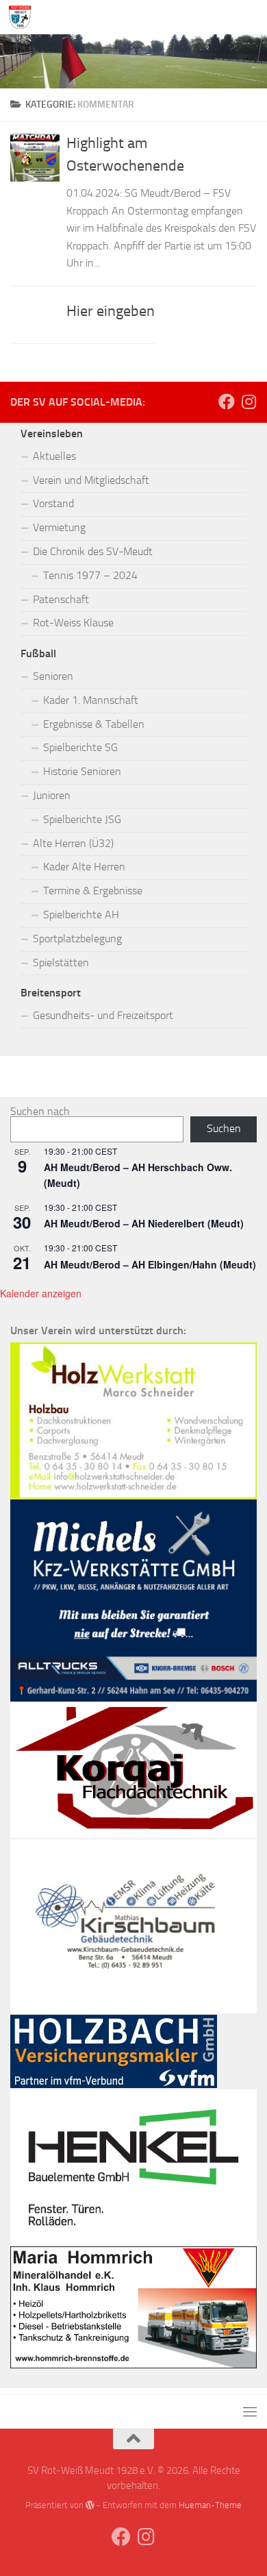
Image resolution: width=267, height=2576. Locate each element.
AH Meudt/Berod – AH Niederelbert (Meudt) (144, 1223)
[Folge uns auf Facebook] (227, 402)
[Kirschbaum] (133, 2010)
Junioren (52, 795)
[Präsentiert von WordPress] (90, 2505)
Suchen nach (40, 1111)
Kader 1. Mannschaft (91, 700)
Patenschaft (61, 599)
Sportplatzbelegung (77, 939)
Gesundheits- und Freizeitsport (103, 1015)
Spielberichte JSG (82, 819)
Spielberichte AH (81, 915)
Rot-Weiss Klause (73, 623)
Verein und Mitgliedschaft (91, 480)
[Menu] (250, 17)
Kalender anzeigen (41, 1293)
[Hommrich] (133, 2365)
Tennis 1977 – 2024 (90, 575)
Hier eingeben (111, 311)
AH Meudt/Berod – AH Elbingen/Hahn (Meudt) (150, 1264)
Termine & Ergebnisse (93, 891)
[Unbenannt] (133, 1698)
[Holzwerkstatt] (133, 1495)
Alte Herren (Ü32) (73, 843)
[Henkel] (133, 2241)
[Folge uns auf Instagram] (249, 402)
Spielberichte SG (80, 747)
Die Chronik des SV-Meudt (93, 551)
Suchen (224, 1128)
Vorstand (53, 503)
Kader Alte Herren (84, 867)
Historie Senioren (82, 771)
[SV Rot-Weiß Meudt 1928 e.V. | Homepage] (23, 17)
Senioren (53, 676)
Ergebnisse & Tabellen (94, 724)
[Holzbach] (114, 2084)
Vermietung (59, 527)
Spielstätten (61, 962)
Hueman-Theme (210, 2505)
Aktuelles (54, 456)
